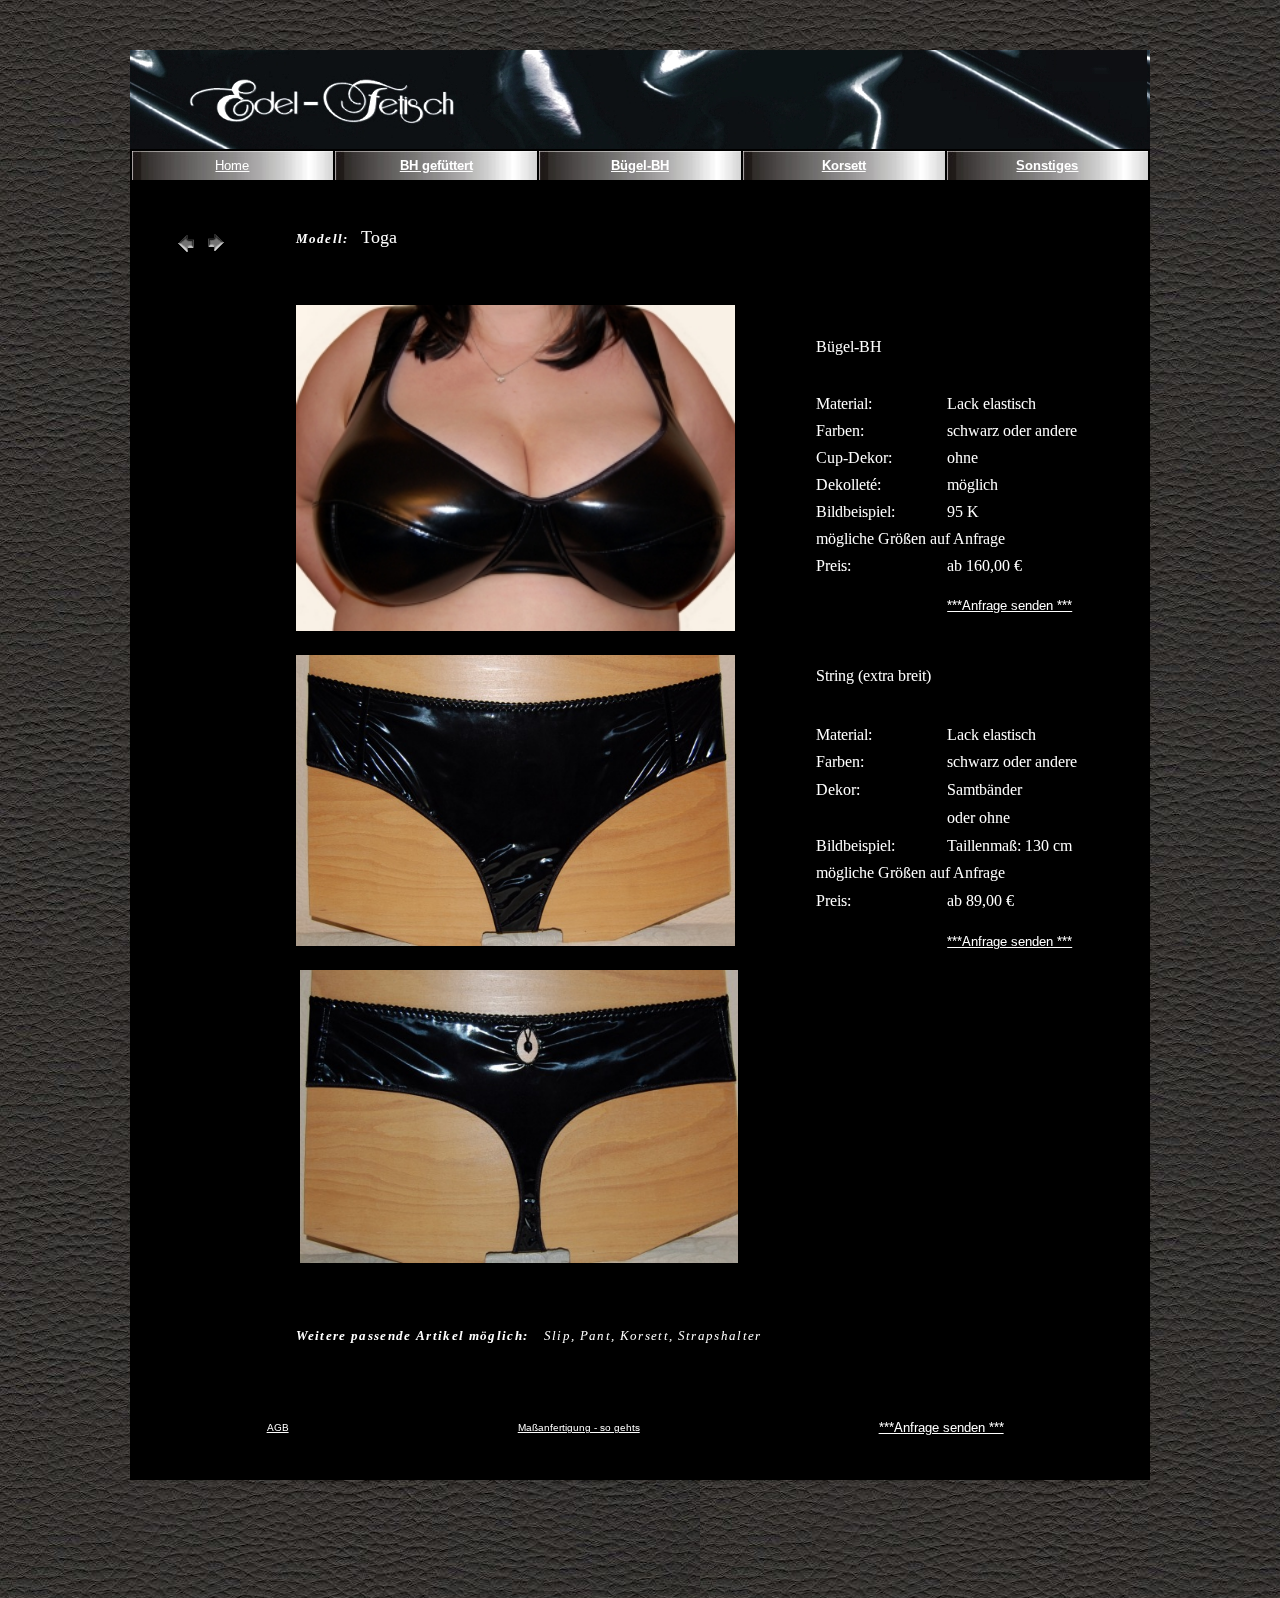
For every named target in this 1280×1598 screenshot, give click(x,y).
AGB (278, 1427)
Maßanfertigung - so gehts (579, 1427)
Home (232, 165)
